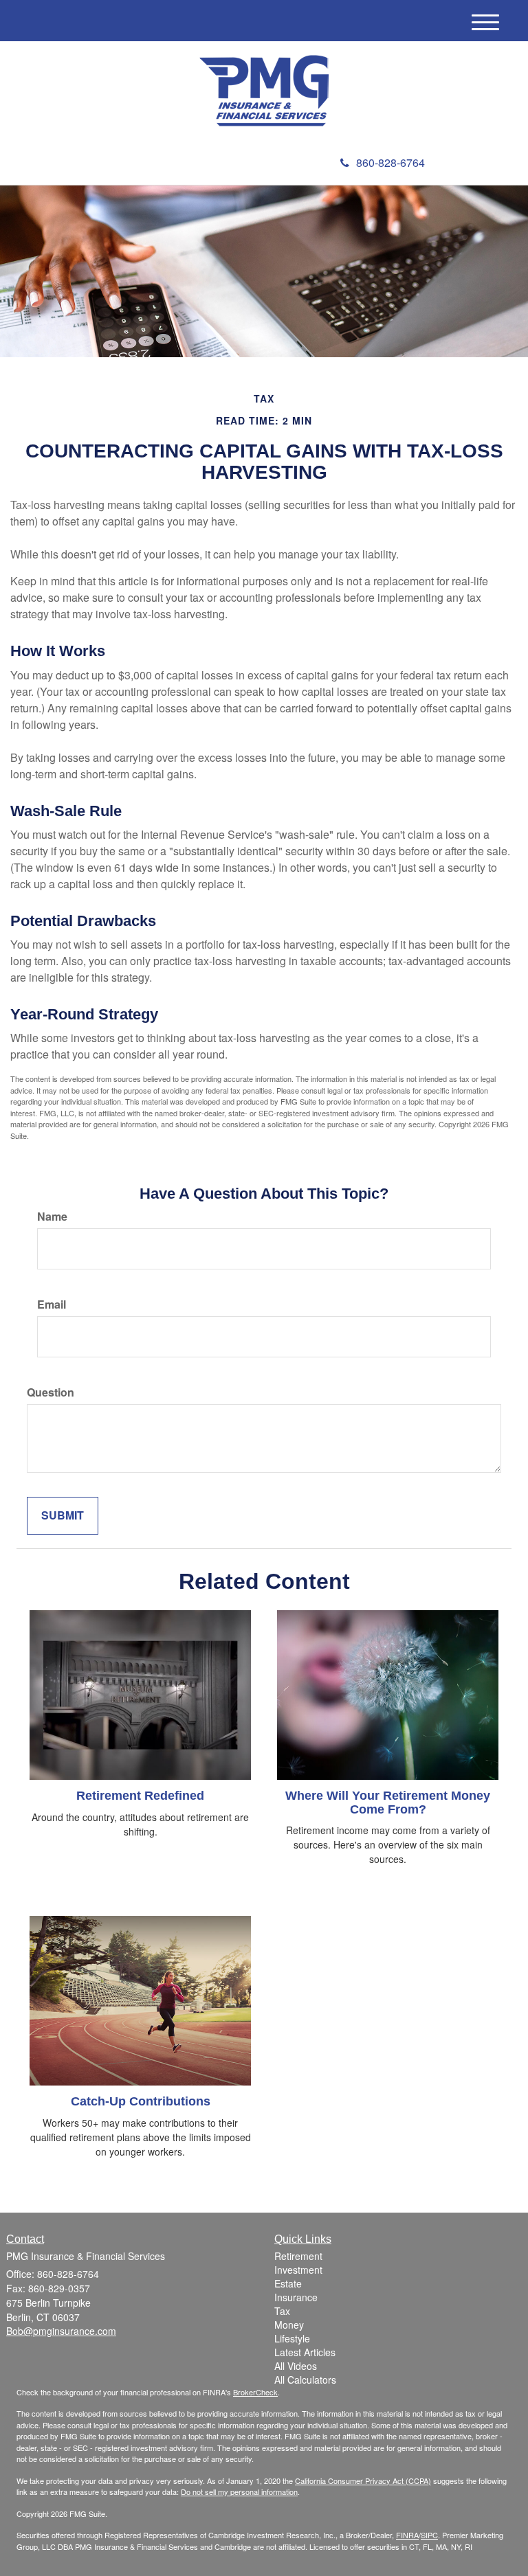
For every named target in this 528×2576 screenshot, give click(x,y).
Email (52, 1304)
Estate (288, 2283)
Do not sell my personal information (239, 2492)
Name (52, 1217)
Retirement (298, 2256)
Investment (298, 2270)
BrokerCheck (255, 2392)
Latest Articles (305, 2352)
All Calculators (305, 2380)
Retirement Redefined (140, 1796)
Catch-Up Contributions (141, 2101)
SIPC (429, 2535)
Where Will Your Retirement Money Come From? (388, 1803)
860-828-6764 (390, 162)
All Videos (296, 2366)
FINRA (407, 2535)
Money (289, 2325)
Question (51, 1392)
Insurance (296, 2297)
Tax (282, 2311)
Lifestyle (292, 2338)
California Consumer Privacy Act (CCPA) (363, 2481)
